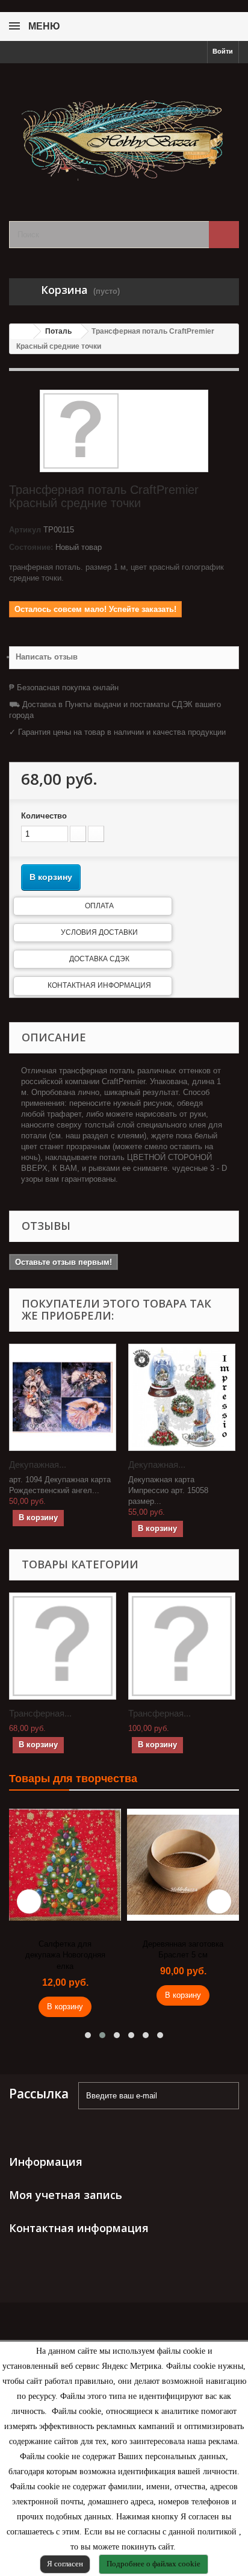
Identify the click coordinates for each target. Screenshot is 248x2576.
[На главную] (22, 332)
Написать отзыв (47, 657)
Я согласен (65, 2564)
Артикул (25, 530)
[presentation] (29, 1901)
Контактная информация (99, 985)
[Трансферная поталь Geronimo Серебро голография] (182, 1646)
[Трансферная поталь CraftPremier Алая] (63, 1646)
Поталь (58, 331)
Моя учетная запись (66, 2195)
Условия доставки (99, 932)
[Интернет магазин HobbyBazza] (124, 132)
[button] (88, 2035)
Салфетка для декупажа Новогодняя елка (65, 1955)
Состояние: (31, 547)
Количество (44, 816)
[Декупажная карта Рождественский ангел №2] (63, 1397)
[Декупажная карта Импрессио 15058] (182, 1397)
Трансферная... (40, 1713)
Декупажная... (38, 1464)
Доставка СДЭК (99, 959)
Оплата (99, 906)
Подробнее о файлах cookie (153, 2564)
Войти (223, 51)
